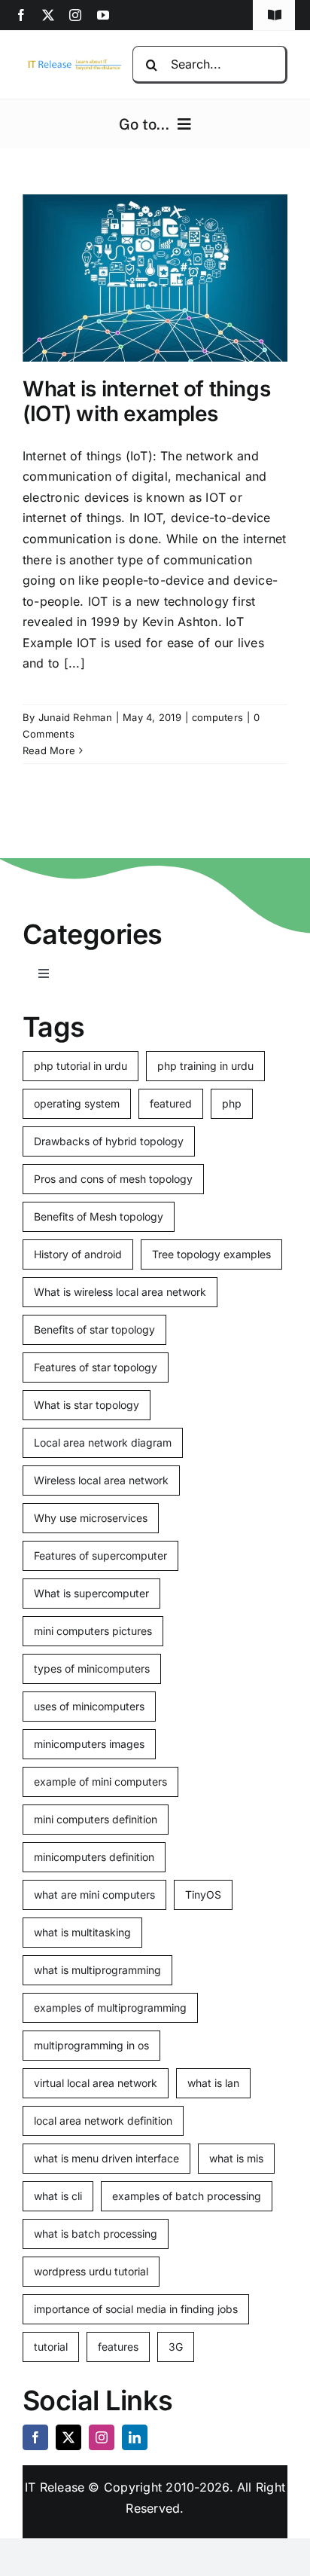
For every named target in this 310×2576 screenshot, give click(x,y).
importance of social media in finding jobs (136, 2309)
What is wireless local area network (120, 1292)
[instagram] (75, 15)
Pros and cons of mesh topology (113, 1179)
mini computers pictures (93, 1631)
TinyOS (203, 1895)
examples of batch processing (187, 2196)
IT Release (55, 2487)
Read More (49, 750)
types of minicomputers (92, 1668)
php (232, 1103)
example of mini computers (100, 1782)
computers (217, 717)
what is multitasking (82, 1932)
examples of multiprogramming (110, 2008)
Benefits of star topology (94, 1329)
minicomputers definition (94, 1857)
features (118, 2347)
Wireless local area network (101, 1480)
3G (176, 2347)
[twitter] (48, 15)
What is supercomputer (91, 1593)
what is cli (58, 2196)
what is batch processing (96, 2234)
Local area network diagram (103, 1442)
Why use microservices (91, 1518)
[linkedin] (135, 2437)
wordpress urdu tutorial (91, 2271)
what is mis (236, 2158)
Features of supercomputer (100, 1555)
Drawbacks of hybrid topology (109, 1141)
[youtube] (103, 15)
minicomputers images (89, 1744)
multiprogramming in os (91, 2045)
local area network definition (103, 2121)
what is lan (213, 2083)
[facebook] (21, 15)
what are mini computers (94, 1895)
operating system (77, 1103)
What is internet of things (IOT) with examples (146, 402)
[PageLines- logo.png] (72, 63)
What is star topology (87, 1405)
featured (171, 1103)
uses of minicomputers (89, 1706)
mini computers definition (96, 1819)
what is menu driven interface (106, 2158)
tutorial (51, 2347)
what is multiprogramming (97, 1970)
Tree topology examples (211, 1254)
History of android (78, 1254)
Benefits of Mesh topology (99, 1216)
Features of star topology (96, 1367)
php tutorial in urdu (81, 1066)
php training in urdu (205, 1066)
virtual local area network (96, 2083)
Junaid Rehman (75, 717)
